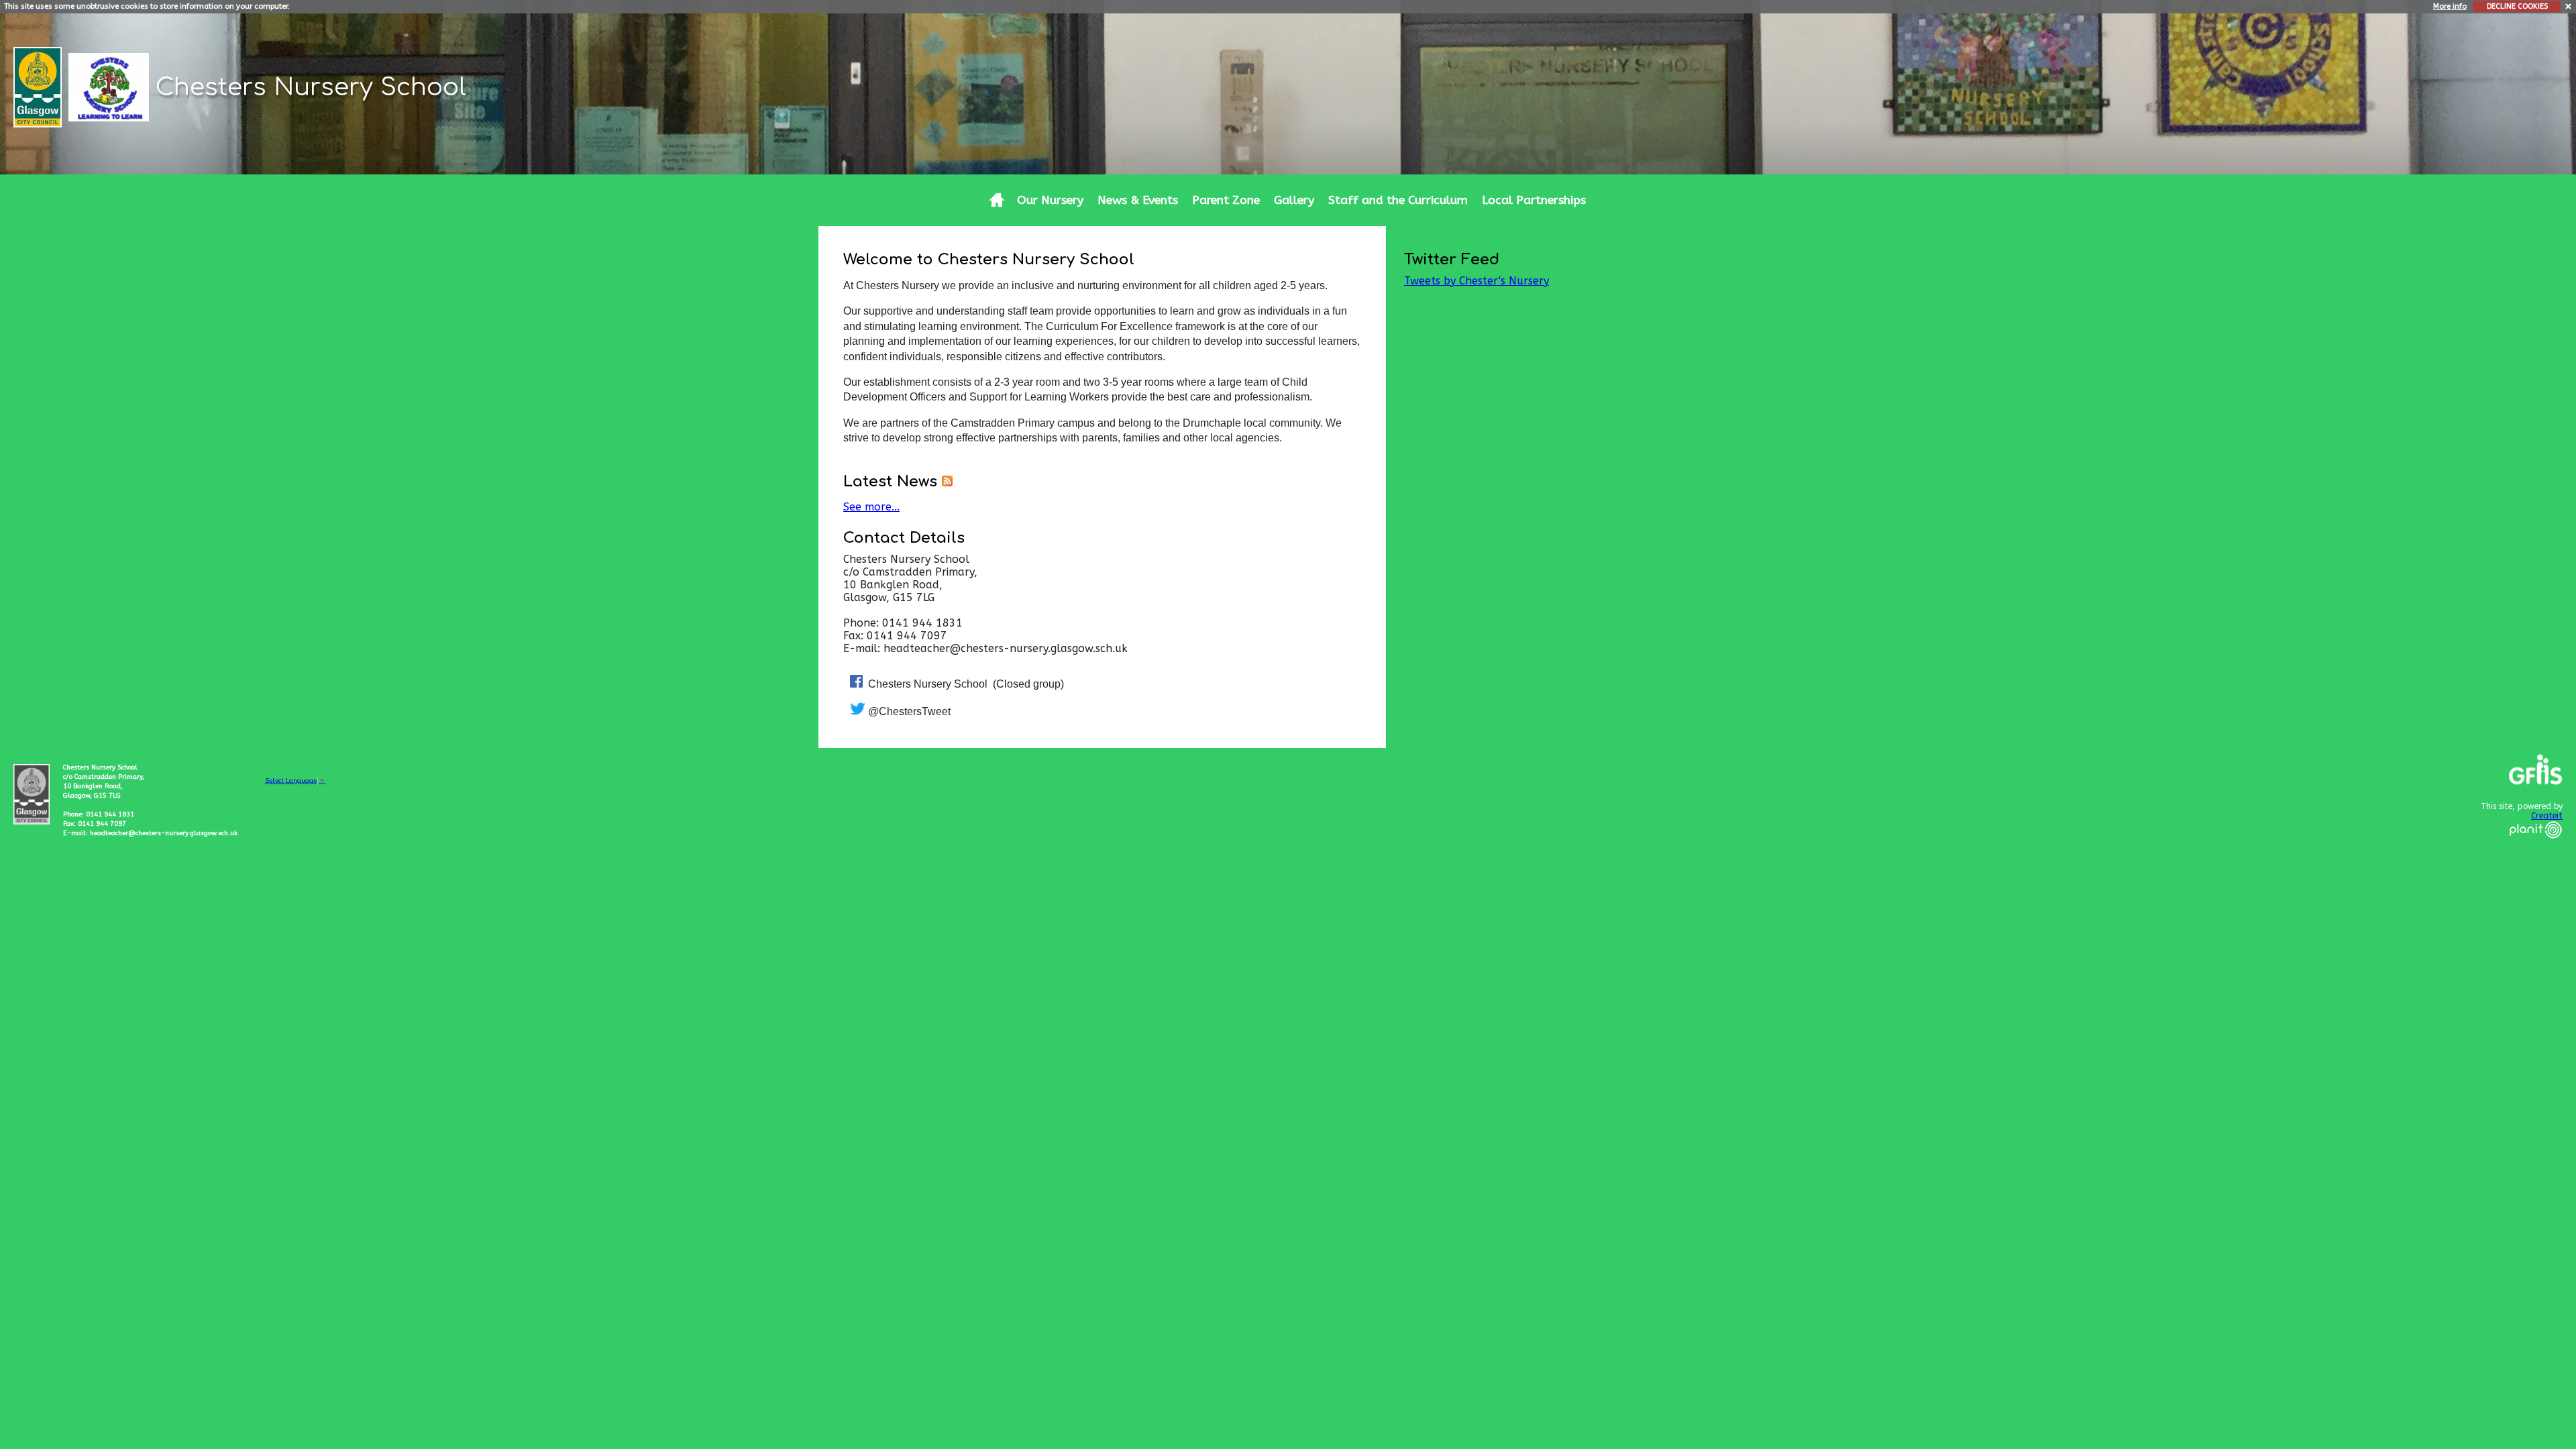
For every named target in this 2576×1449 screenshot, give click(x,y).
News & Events (1138, 200)
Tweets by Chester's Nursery (1477, 281)
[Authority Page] (39, 86)
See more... (871, 507)
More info (2450, 6)
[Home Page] (110, 86)
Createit (2547, 816)
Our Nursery (1050, 200)
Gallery (1294, 200)
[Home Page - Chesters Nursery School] (997, 200)
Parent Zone (1226, 200)
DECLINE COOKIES (2517, 6)
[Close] (2569, 6)
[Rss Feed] (947, 481)
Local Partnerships (1534, 200)
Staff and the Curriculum (1398, 200)
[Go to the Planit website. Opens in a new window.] (2536, 847)
